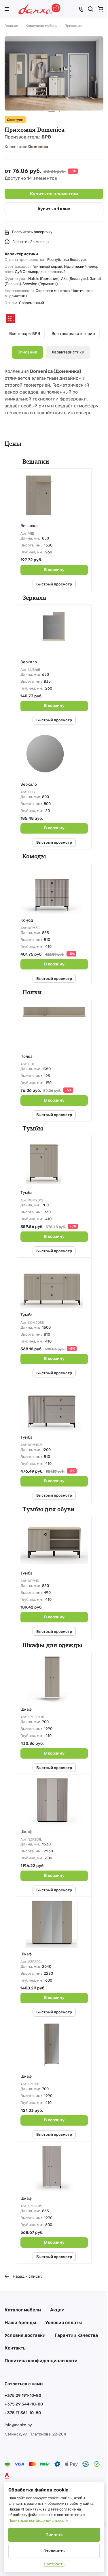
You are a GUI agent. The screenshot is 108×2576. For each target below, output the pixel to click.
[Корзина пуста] (101, 9)
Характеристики (68, 352)
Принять (54, 2535)
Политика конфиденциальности (41, 2361)
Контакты (16, 2348)
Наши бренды (20, 2323)
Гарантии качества (76, 2335)
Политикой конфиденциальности (38, 2520)
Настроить (54, 2564)
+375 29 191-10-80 (23, 2396)
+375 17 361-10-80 (23, 2413)
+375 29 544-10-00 (24, 2404)
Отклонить (54, 2551)
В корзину (54, 570)
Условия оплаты (64, 2323)
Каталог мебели (23, 2310)
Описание (27, 352)
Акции (57, 2310)
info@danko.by (18, 2425)
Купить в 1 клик (54, 209)
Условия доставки (25, 2335)
